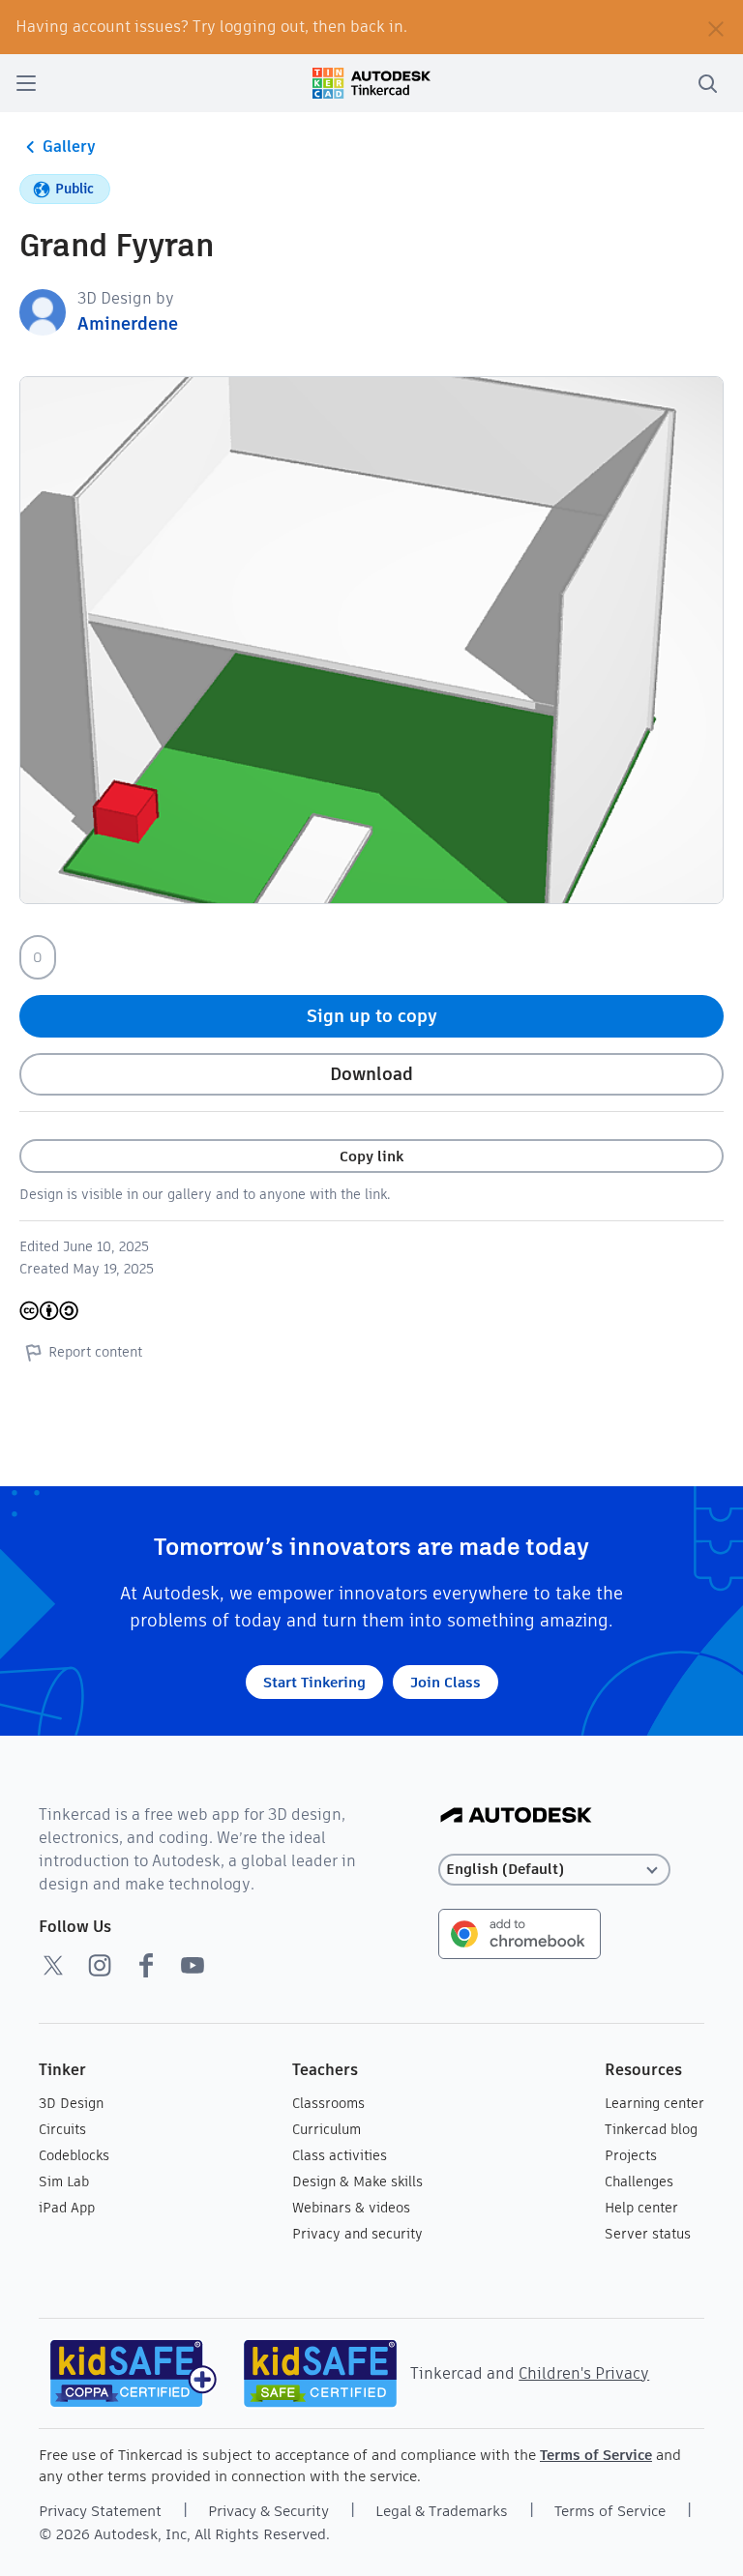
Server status (648, 2234)
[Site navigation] (26, 83)
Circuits (62, 2129)
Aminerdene (128, 323)
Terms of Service (596, 2455)
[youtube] (193, 1965)
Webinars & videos (351, 2208)
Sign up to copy (372, 1016)
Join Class (446, 1682)
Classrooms (328, 2103)
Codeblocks (74, 2155)
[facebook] (146, 1965)
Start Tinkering (314, 1682)
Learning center (654, 2103)
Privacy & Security (268, 2511)
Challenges (639, 2181)
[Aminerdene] (43, 311)
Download (371, 1074)
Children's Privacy (584, 2373)
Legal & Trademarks (442, 2511)
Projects (631, 2155)
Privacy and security (357, 2234)
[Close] (716, 27)
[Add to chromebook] (520, 1932)
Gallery (69, 146)
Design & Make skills (357, 2181)
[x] (53, 1965)
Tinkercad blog (651, 2129)
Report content (95, 1352)
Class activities (340, 2155)
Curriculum (327, 2129)
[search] (707, 83)
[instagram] (100, 1965)
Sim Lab (64, 2181)
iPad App (67, 2208)
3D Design (71, 2103)
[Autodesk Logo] (516, 1816)
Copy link (371, 1156)
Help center (641, 2208)
